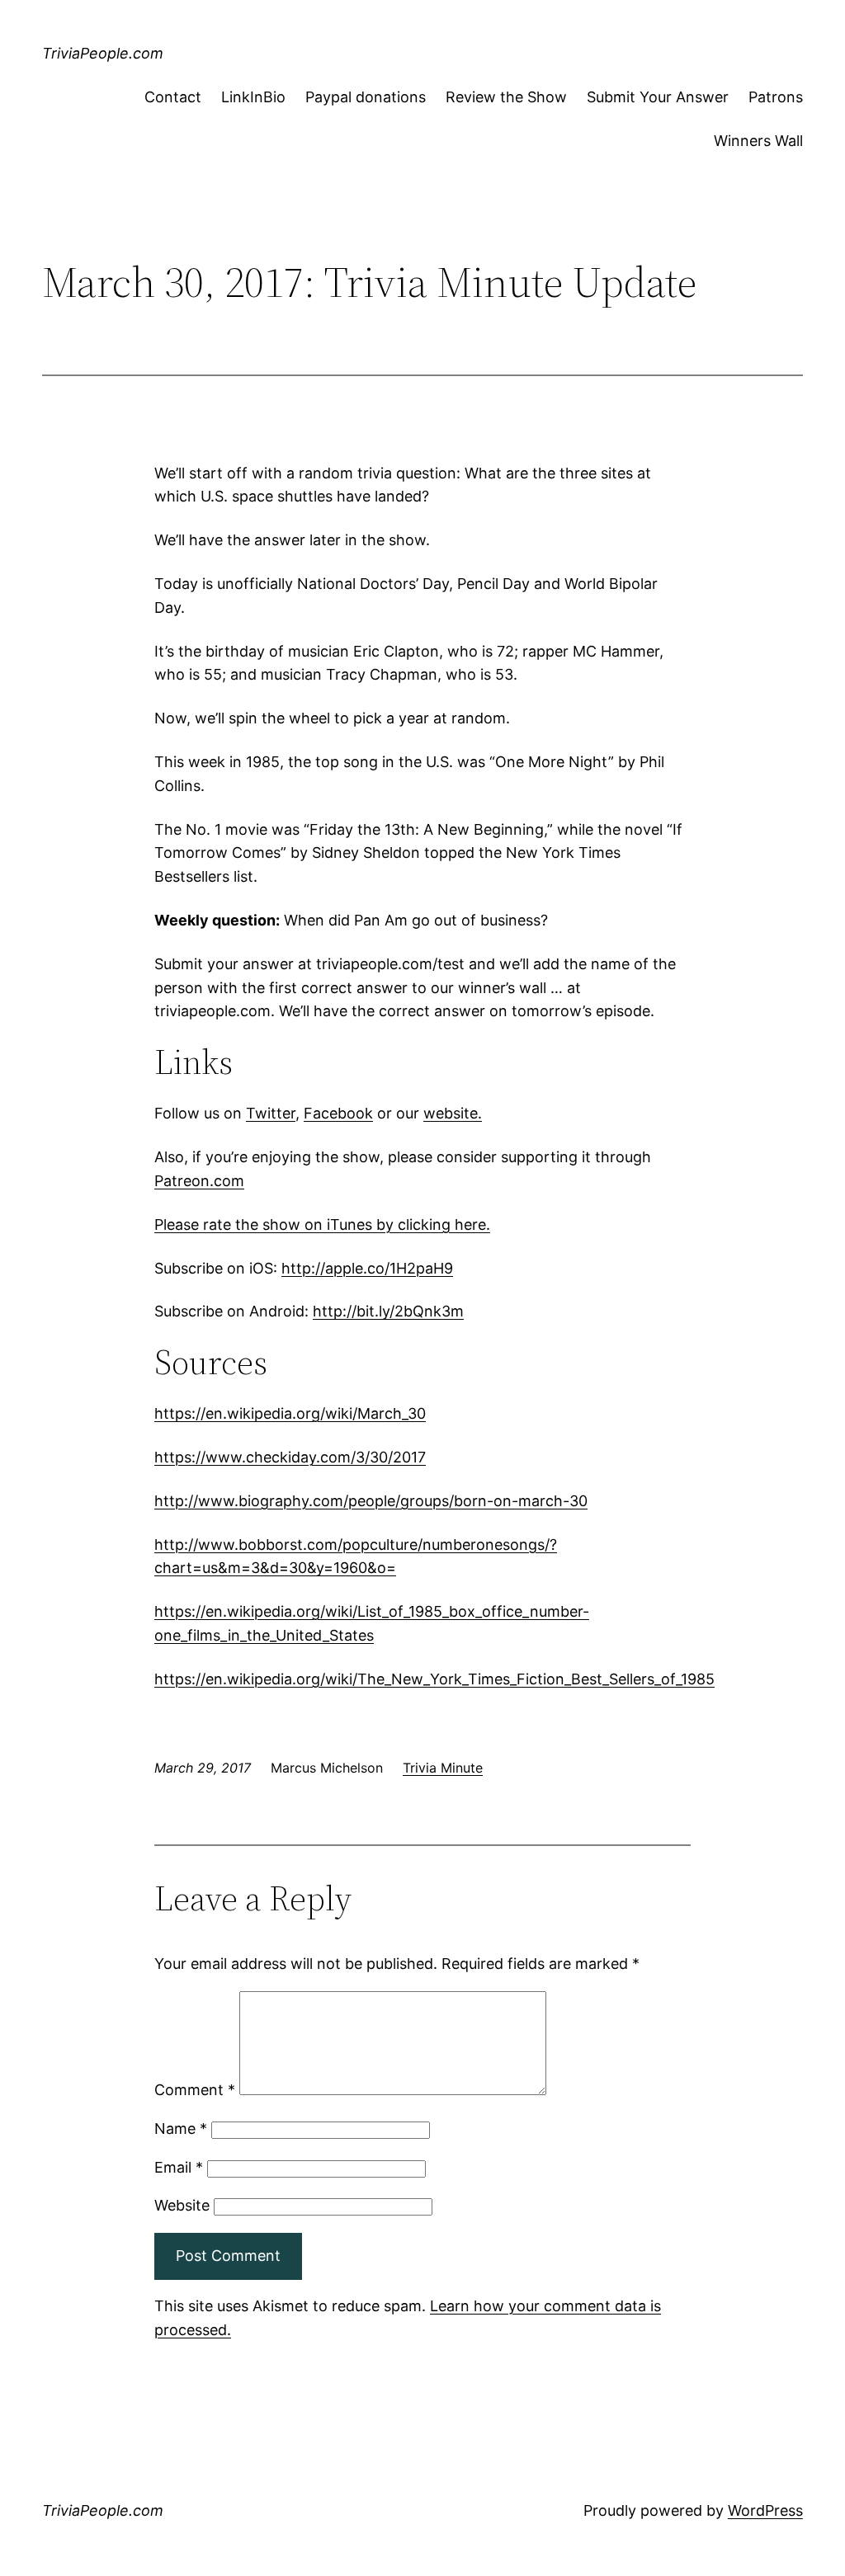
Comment (195, 2090)
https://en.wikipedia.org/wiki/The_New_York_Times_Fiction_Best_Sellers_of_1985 (434, 1679)
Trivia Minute (443, 1768)
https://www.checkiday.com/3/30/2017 (290, 1457)
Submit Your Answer (658, 97)
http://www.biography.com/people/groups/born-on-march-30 (371, 1501)
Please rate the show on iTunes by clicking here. (322, 1224)
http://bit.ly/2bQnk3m (388, 1311)
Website (182, 2205)
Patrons (776, 97)
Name (181, 2129)
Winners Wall (758, 141)
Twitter (271, 1113)
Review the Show (506, 97)
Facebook (338, 1113)
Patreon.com (199, 1181)
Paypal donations (366, 97)
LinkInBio (253, 97)
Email (179, 2167)
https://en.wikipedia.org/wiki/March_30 (290, 1413)
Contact (173, 97)
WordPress (765, 2510)
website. (453, 1113)
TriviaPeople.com (103, 53)
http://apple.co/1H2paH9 (367, 1268)
